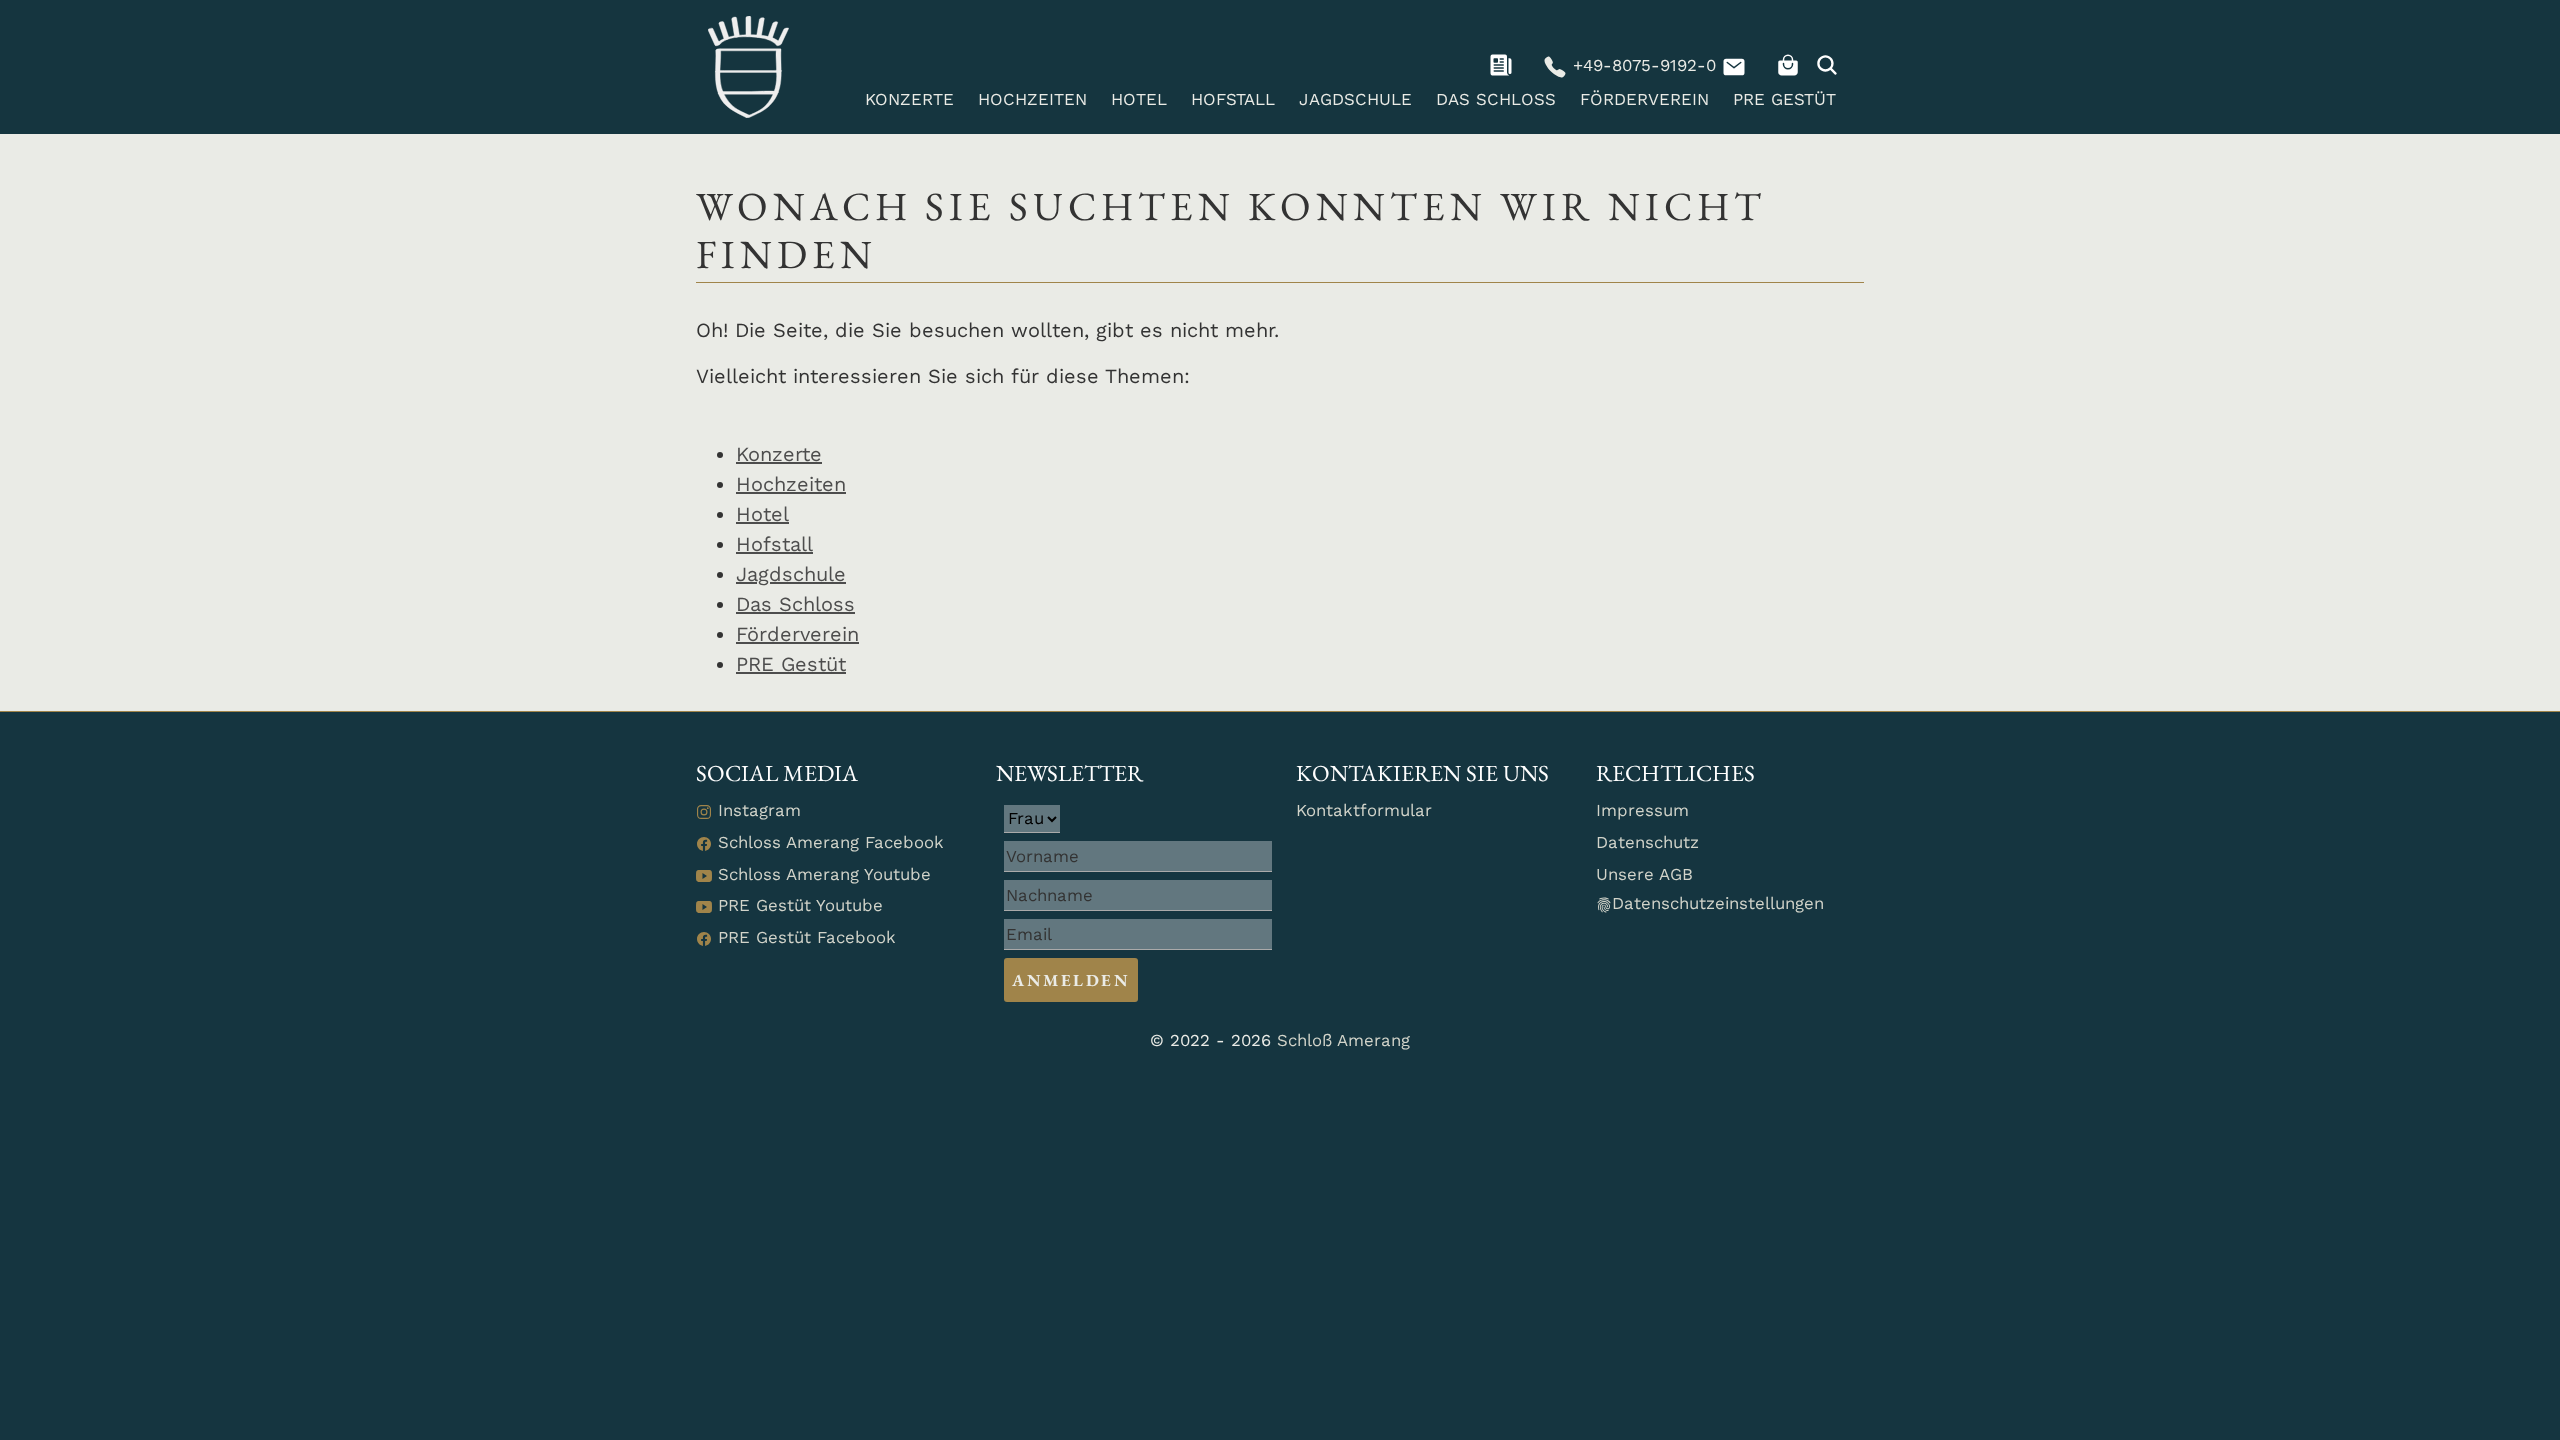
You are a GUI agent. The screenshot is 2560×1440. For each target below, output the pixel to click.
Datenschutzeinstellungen (1718, 903)
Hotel (1139, 99)
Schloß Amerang (1343, 1040)
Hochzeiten (1032, 99)
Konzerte (909, 99)
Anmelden (1071, 980)
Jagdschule (1355, 99)
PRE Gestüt (1784, 99)
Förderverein (1644, 99)
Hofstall (1233, 99)
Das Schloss (1496, 99)
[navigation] (1504, 65)
